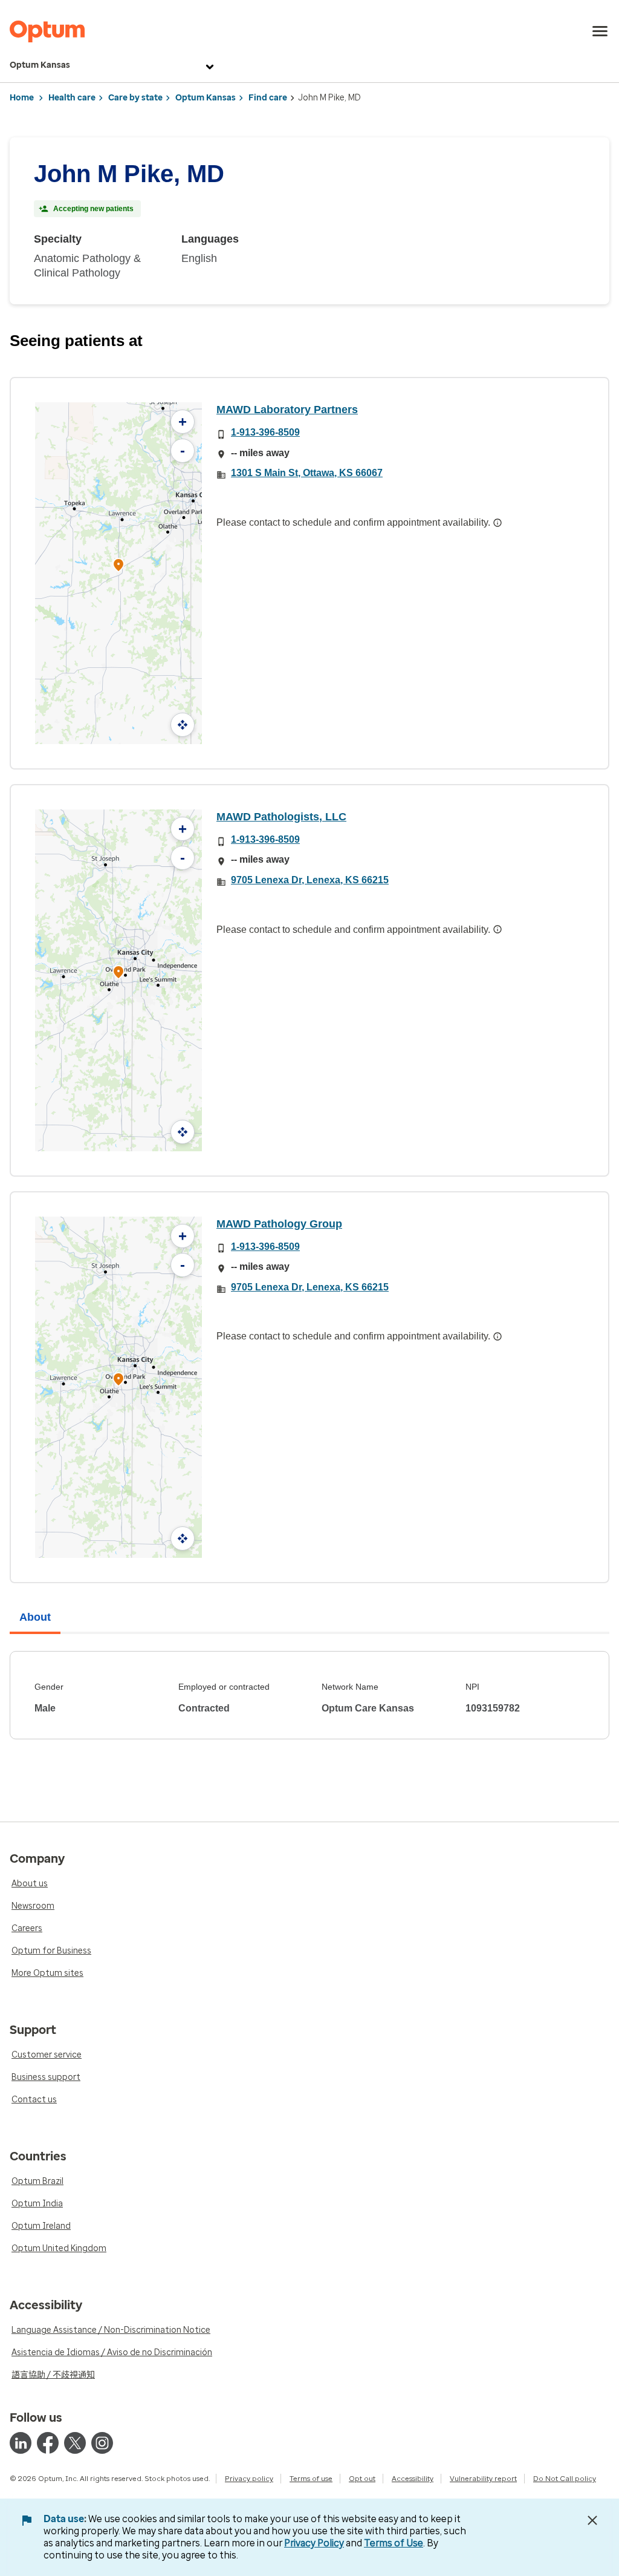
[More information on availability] (497, 523)
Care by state (135, 98)
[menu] (600, 31)
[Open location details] (118, 566)
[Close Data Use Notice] (592, 2520)
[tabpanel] (309, 1695)
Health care (72, 98)
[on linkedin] (21, 2443)
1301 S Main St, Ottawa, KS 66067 (307, 473)
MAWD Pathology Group (279, 1224)
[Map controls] (183, 725)
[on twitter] (75, 2443)
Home (22, 98)
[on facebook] (48, 2443)
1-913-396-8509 (265, 432)
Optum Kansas (40, 65)
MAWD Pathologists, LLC (281, 817)
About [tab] (35, 1617)
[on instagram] (102, 2443)
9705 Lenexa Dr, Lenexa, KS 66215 (310, 880)
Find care (268, 98)
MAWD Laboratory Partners (287, 410)
